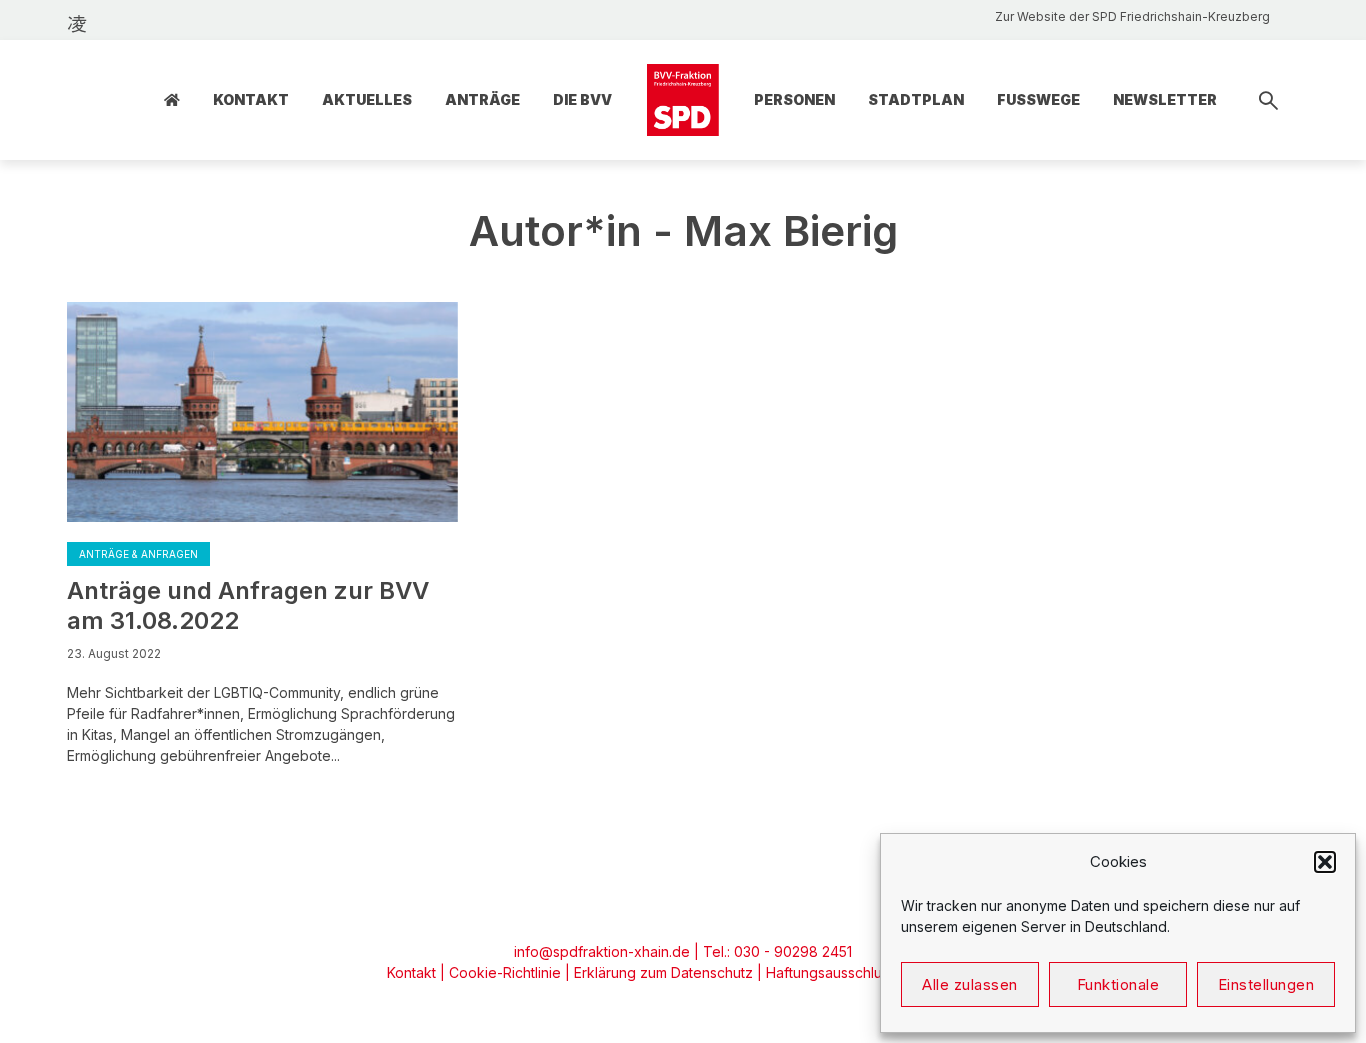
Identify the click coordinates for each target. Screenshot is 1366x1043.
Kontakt (251, 99)
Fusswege (1038, 99)
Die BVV (582, 99)
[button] (1325, 862)
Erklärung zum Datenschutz (663, 972)
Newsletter (1165, 99)
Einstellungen (1266, 984)
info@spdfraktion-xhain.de (602, 951)
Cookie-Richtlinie (505, 972)
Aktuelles (367, 99)
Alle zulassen (970, 984)
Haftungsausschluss (831, 972)
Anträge (482, 99)
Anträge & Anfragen (138, 554)
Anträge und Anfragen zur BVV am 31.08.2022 (248, 605)
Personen (794, 99)
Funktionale (1118, 984)
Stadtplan (916, 99)
